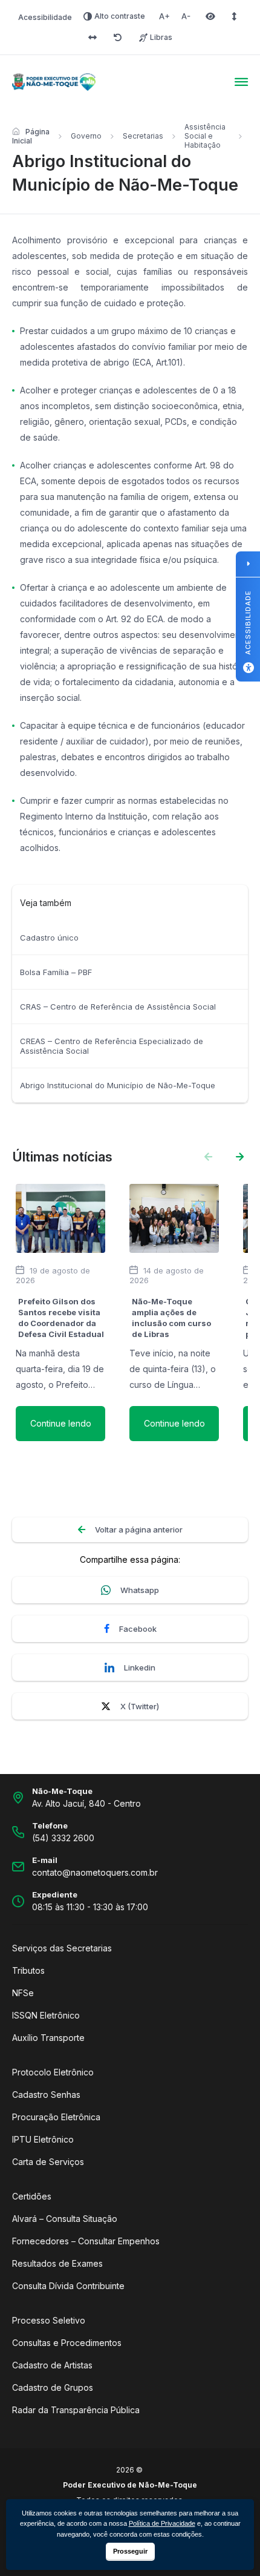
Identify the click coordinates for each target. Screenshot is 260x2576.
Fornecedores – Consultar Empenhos (86, 2241)
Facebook (138, 1629)
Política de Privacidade (162, 2523)
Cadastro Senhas (46, 2095)
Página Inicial (31, 136)
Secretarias (143, 136)
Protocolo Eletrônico (53, 2072)
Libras (161, 37)
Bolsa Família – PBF (56, 972)
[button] (240, 1157)
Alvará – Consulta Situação (65, 2219)
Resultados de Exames (57, 2263)
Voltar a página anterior (139, 1529)
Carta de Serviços (48, 2162)
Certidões (32, 2196)
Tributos (28, 1970)
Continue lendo (61, 1423)
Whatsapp (140, 1590)
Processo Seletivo (49, 2320)
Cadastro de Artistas (52, 2365)
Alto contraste (120, 16)
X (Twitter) (140, 1706)
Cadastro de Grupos (53, 2387)
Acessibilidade (45, 17)
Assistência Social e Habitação (205, 136)
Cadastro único (49, 938)
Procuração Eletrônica (56, 2117)
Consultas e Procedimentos (67, 2343)
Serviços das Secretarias (62, 1948)
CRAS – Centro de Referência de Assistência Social (118, 1007)
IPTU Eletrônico (43, 2139)
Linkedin (140, 1667)
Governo (86, 136)
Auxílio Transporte (48, 2038)
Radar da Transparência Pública (76, 2410)
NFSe (23, 1993)
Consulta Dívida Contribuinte (68, 2286)
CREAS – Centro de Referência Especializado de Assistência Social (112, 1046)
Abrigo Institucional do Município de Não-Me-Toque (118, 1085)
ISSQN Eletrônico (46, 2015)
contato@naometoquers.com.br (95, 1872)
